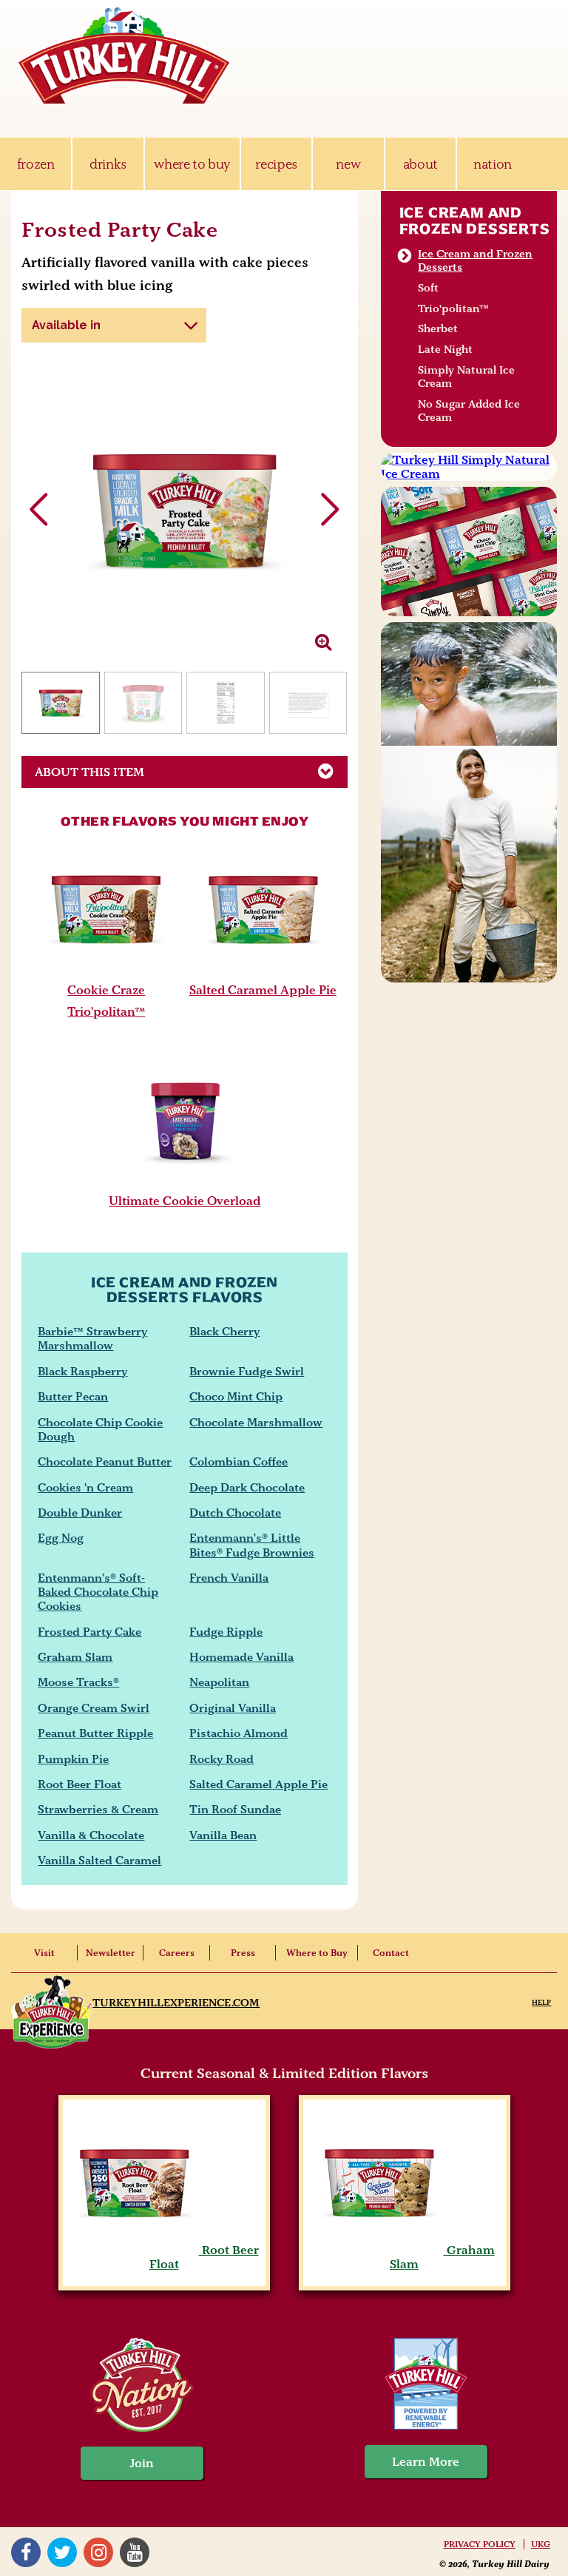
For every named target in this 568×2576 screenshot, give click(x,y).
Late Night (445, 349)
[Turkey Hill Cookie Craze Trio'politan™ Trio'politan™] (106, 973)
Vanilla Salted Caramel (99, 1860)
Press (243, 1953)
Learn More (426, 2462)
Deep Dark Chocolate (247, 1487)
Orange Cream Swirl (94, 1708)
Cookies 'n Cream (85, 1487)
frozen (36, 164)
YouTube (136, 2552)
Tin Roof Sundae (235, 1809)
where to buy (192, 164)
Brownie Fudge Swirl (247, 1371)
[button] (330, 510)
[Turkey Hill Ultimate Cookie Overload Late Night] (185, 1184)
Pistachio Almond (239, 1733)
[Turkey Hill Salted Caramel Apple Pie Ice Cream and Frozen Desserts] (263, 973)
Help (541, 2002)
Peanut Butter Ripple (95, 1733)
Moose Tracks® (78, 1682)
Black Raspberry (82, 1371)
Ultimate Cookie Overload (185, 1201)
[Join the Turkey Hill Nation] (142, 2428)
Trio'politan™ (453, 308)
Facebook (28, 2552)
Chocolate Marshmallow (256, 1422)
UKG (541, 2544)
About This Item (89, 772)
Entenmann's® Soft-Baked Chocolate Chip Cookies (98, 1592)
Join (142, 2463)
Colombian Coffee (239, 1461)
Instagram (100, 2552)
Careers (177, 1953)
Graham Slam (75, 1657)
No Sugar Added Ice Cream (469, 411)
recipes (276, 164)
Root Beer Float (80, 1784)
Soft (428, 288)
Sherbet (438, 328)
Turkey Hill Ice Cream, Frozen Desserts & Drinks (124, 55)
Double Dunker (80, 1513)
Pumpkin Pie (73, 1759)
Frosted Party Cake (89, 1632)
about (420, 164)
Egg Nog (61, 1538)
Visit (44, 1953)
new (348, 164)
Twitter (64, 2552)
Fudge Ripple (226, 1632)
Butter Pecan (73, 1396)
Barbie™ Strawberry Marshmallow (92, 1338)
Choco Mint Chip (236, 1396)
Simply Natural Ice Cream (466, 377)
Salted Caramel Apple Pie (263, 990)
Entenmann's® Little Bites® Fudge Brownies (252, 1545)
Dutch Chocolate (235, 1513)
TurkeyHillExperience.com (176, 2003)
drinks (108, 164)
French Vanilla (229, 1578)
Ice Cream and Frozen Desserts (475, 220)
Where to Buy (317, 1953)
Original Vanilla (233, 1708)
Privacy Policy (480, 2544)
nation (493, 164)
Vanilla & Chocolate (91, 1835)
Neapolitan (219, 1682)
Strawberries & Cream (98, 1809)
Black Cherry (224, 1331)
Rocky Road (222, 1759)
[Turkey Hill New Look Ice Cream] (469, 551)
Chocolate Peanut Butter (105, 1461)
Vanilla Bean (223, 1835)
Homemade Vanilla (241, 1657)
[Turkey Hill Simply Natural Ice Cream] (469, 467)
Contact (391, 1953)
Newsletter (111, 1953)
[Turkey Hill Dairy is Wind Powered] (426, 2386)
